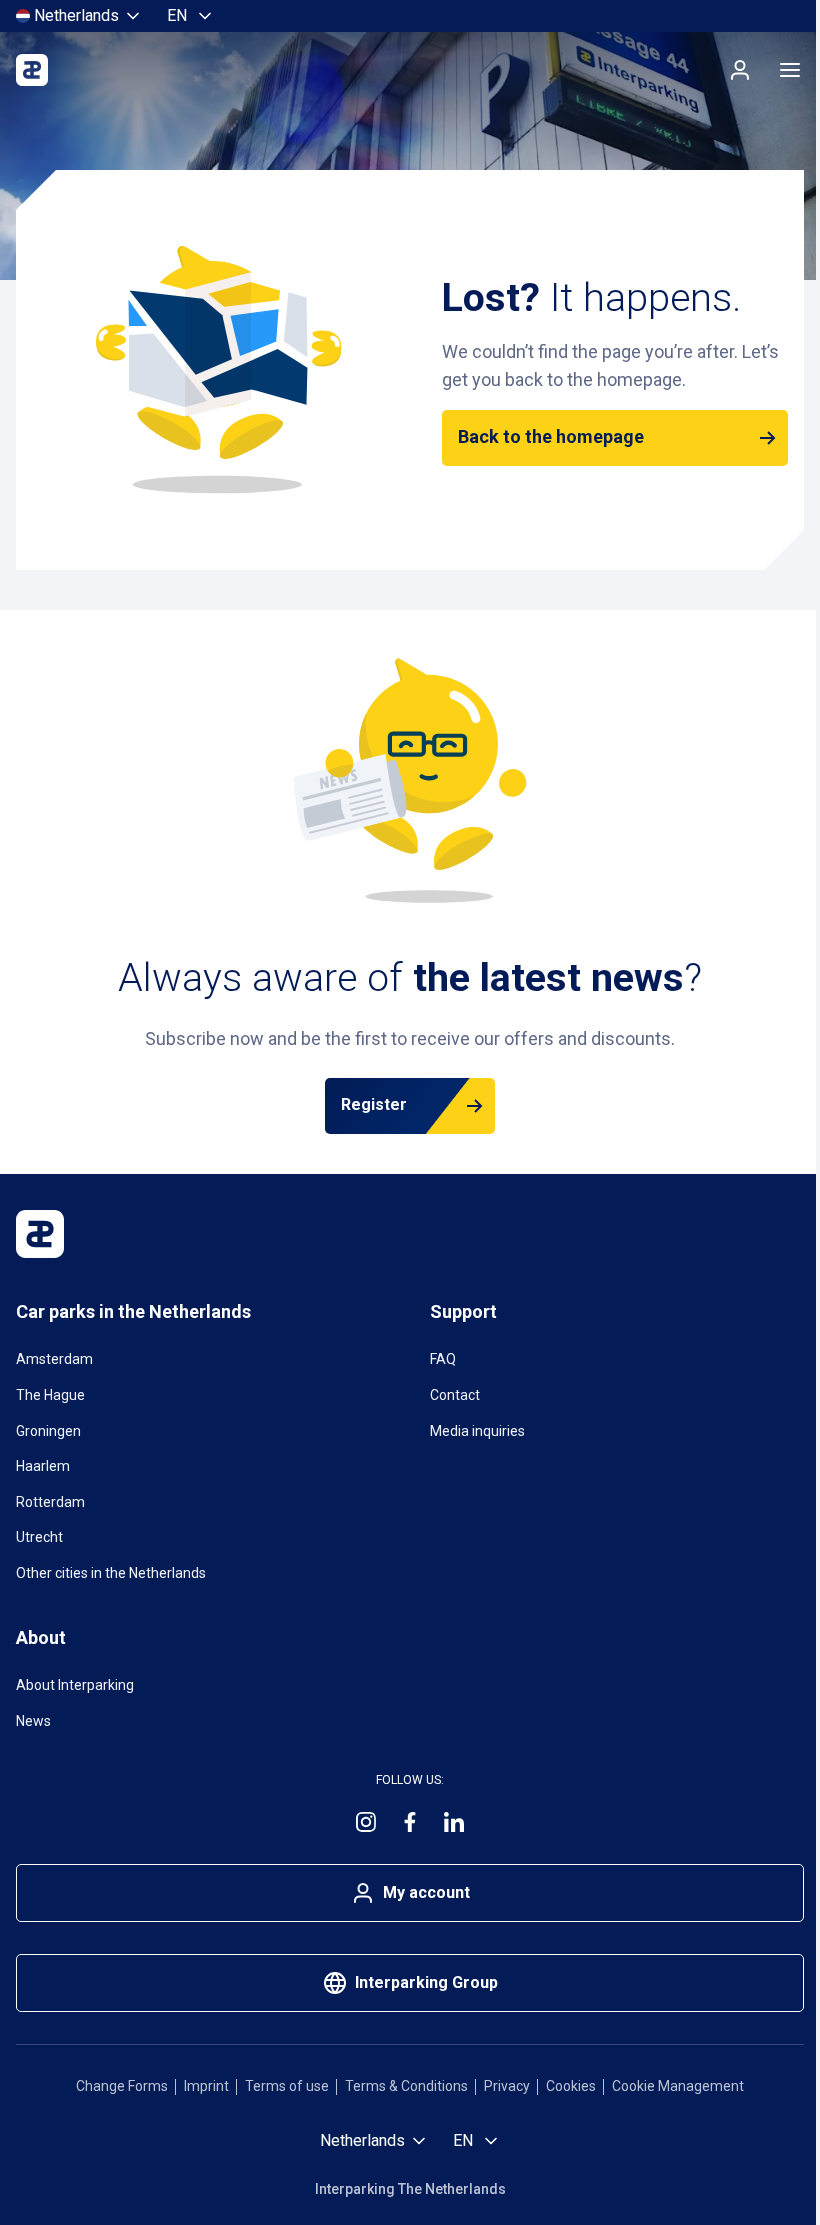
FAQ (443, 1359)
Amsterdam (54, 1359)
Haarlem (43, 1466)
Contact (455, 1395)
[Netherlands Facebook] (410, 1822)
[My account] (740, 70)
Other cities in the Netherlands (111, 1573)
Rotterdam (50, 1502)
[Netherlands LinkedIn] (454, 1822)
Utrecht (39, 1537)
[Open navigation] (790, 70)
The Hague (50, 1395)
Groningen (48, 1431)
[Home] (32, 70)
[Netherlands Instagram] (366, 1822)
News (33, 1721)
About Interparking (75, 1685)
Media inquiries (477, 1431)
